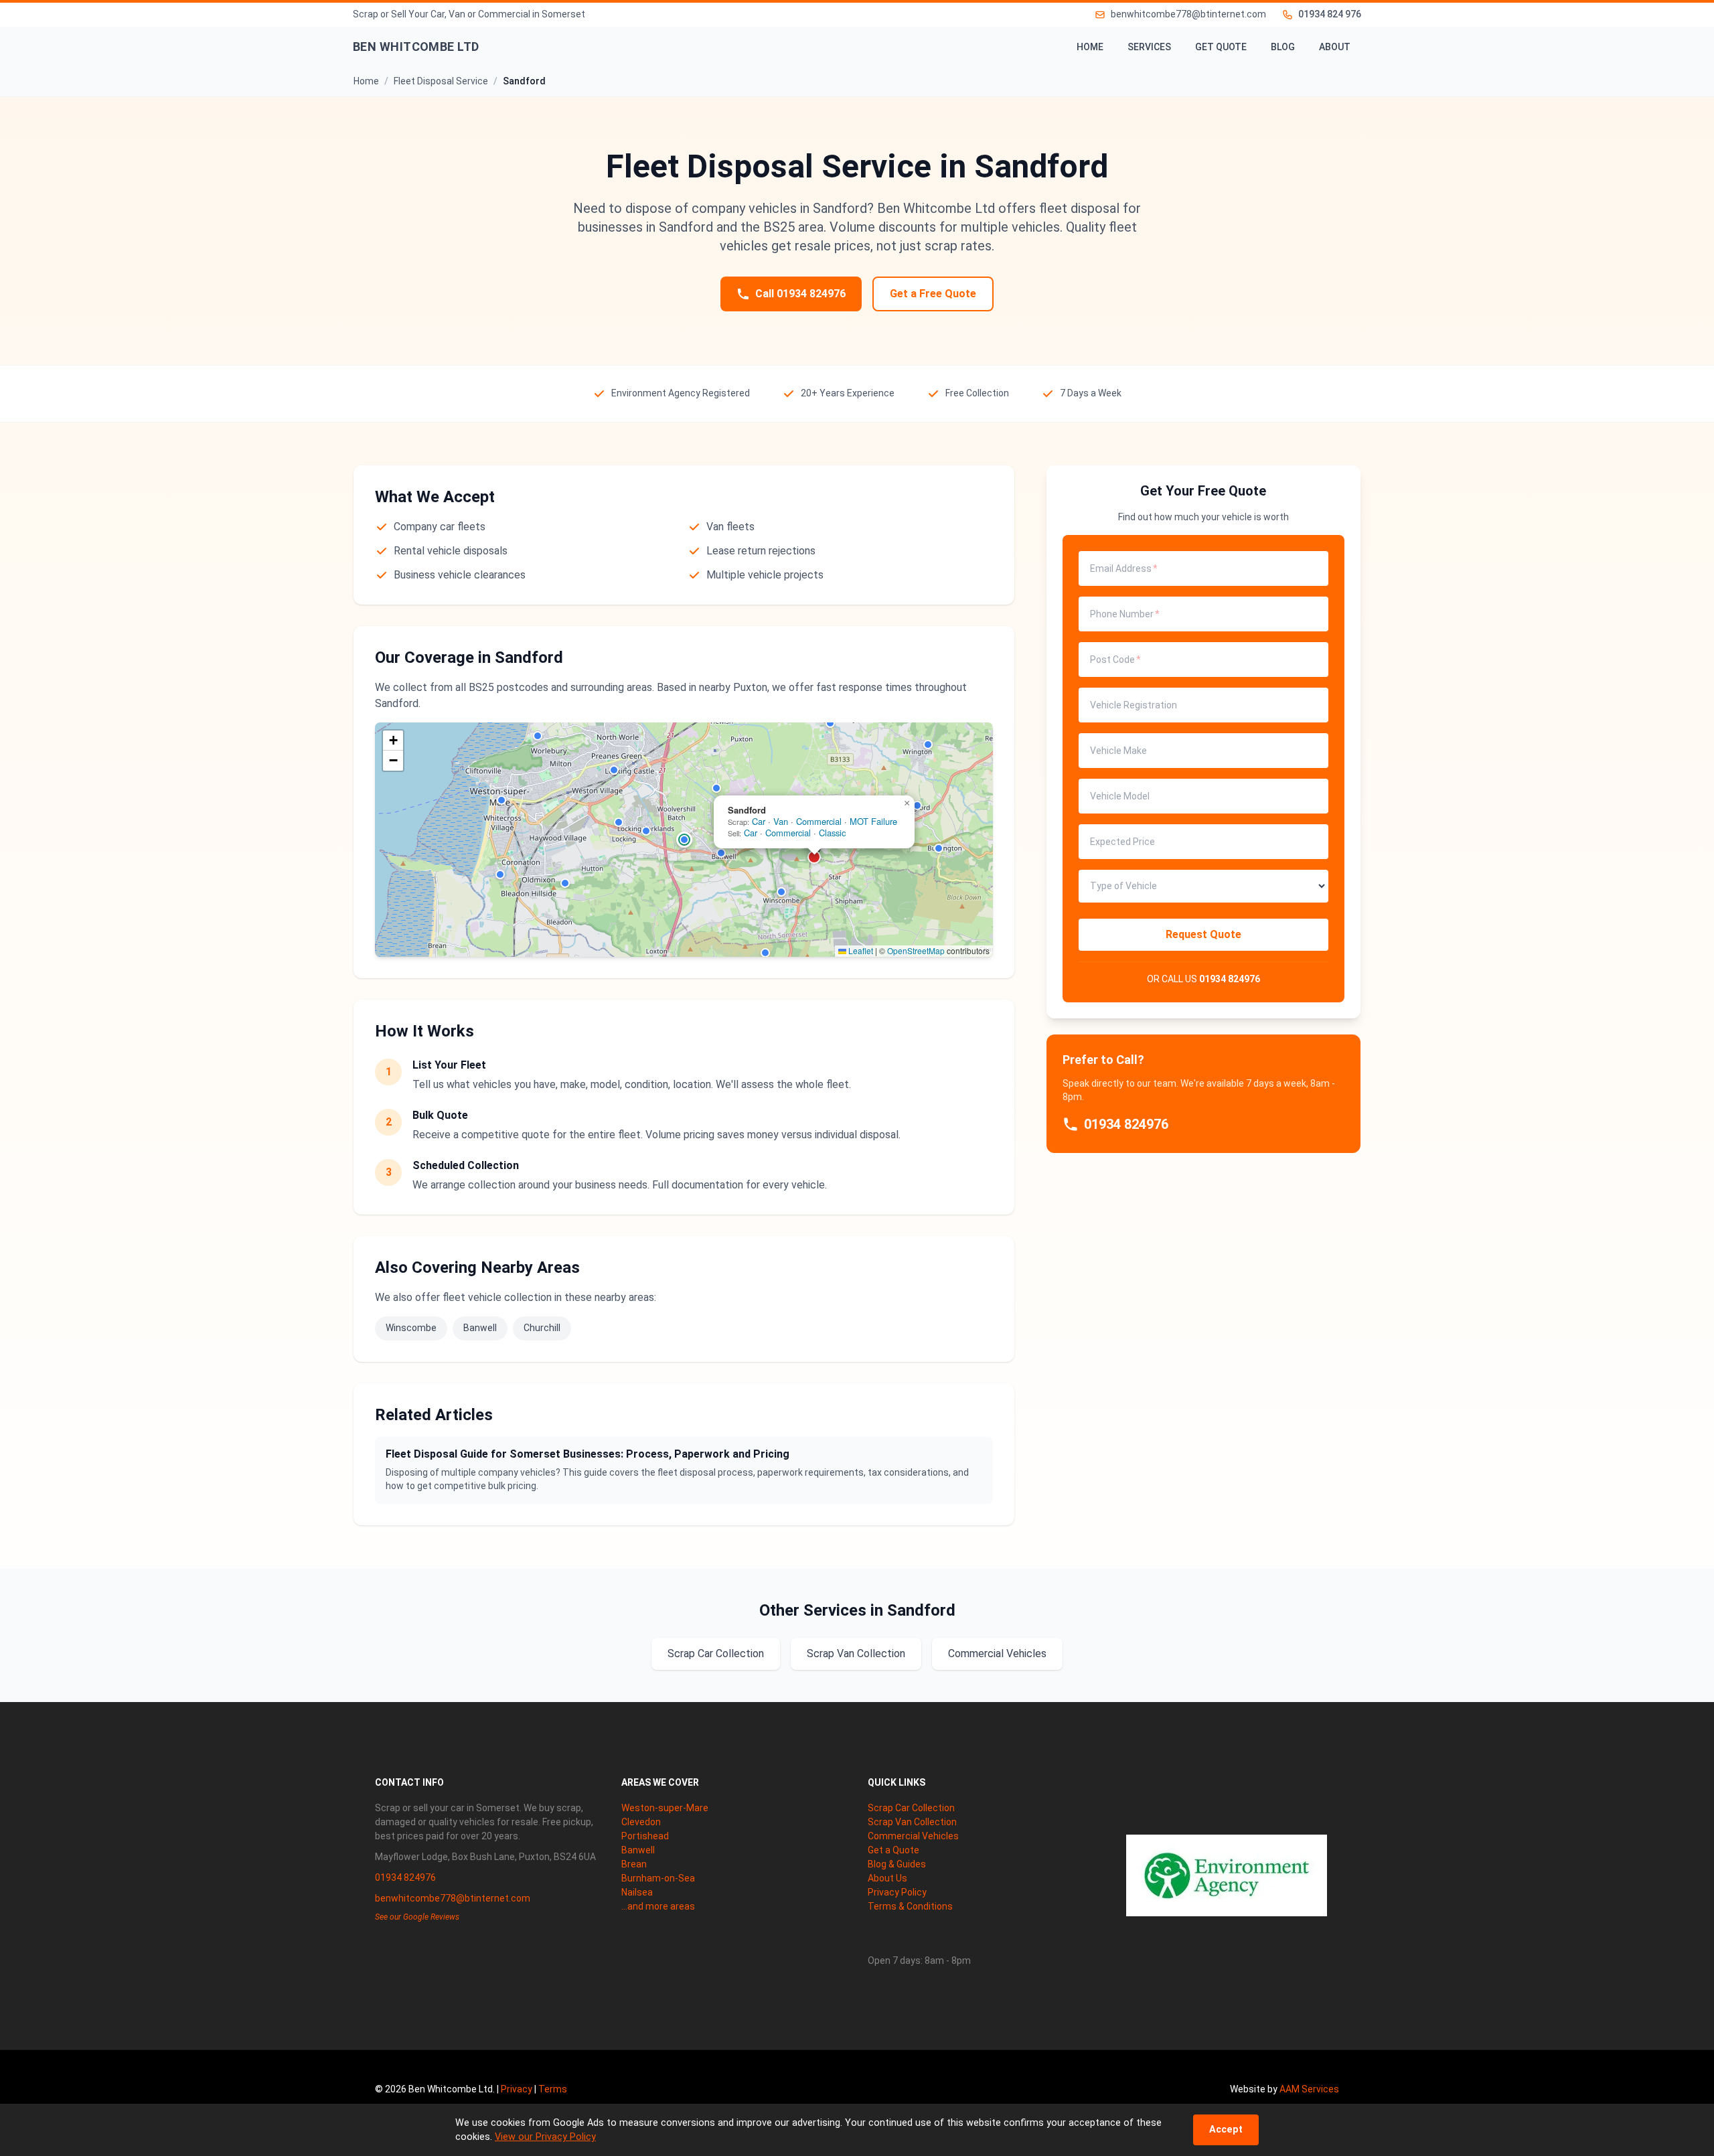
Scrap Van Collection (856, 1653)
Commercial (819, 821)
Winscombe (411, 1328)
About (1335, 47)
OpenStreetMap (916, 950)
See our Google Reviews (417, 1917)
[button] (501, 800)
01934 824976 (1230, 979)
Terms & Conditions (910, 1906)
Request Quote (1203, 934)
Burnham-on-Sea (658, 1878)
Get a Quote (893, 1850)
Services (1149, 47)
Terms (553, 2089)
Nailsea (637, 1892)
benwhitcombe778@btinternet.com (453, 1898)
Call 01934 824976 (800, 294)
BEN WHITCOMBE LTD (416, 47)
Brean (634, 1864)
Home (1090, 47)
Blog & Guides (897, 1864)
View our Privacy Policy (545, 2137)
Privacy (517, 2089)
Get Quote (1221, 47)
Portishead (645, 1836)
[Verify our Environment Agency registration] (1227, 1875)
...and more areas (658, 1906)
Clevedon (641, 1822)
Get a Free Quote (933, 294)
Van (781, 821)
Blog (1283, 47)
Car (759, 821)
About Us (887, 1878)
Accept (1226, 2130)
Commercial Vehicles (997, 1653)
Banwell (480, 1328)
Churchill (542, 1328)
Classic (832, 833)
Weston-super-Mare (665, 1808)
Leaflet (860, 950)
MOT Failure (873, 821)
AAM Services (1309, 2089)
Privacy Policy (897, 1892)
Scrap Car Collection (716, 1653)
